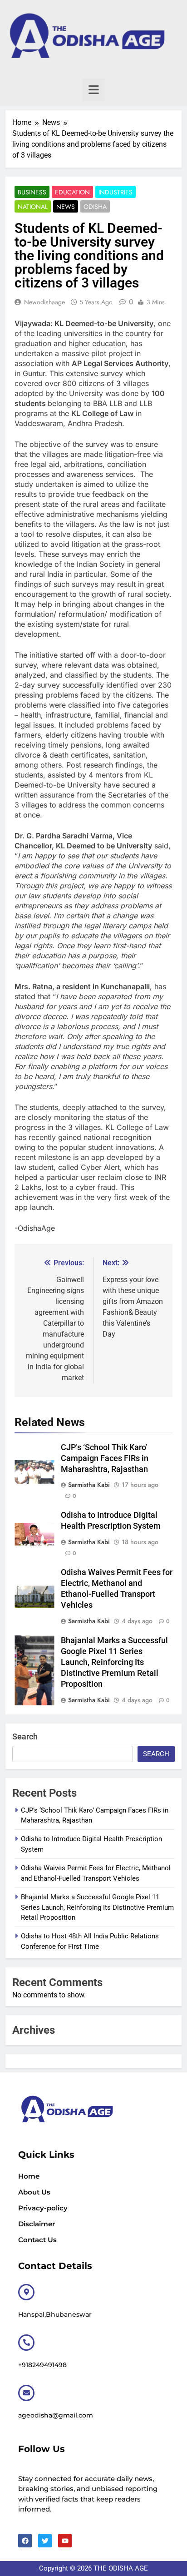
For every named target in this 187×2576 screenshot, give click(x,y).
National (33, 207)
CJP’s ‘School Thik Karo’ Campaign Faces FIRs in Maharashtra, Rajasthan (105, 1458)
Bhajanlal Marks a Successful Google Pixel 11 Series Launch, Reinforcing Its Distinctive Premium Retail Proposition (114, 1662)
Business (32, 192)
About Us (34, 2192)
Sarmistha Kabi (89, 1485)
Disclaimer (37, 2224)
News (66, 207)
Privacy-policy (43, 2208)
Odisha (95, 207)
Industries (116, 192)
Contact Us (37, 2240)
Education (72, 192)
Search (25, 1736)
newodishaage (44, 302)
